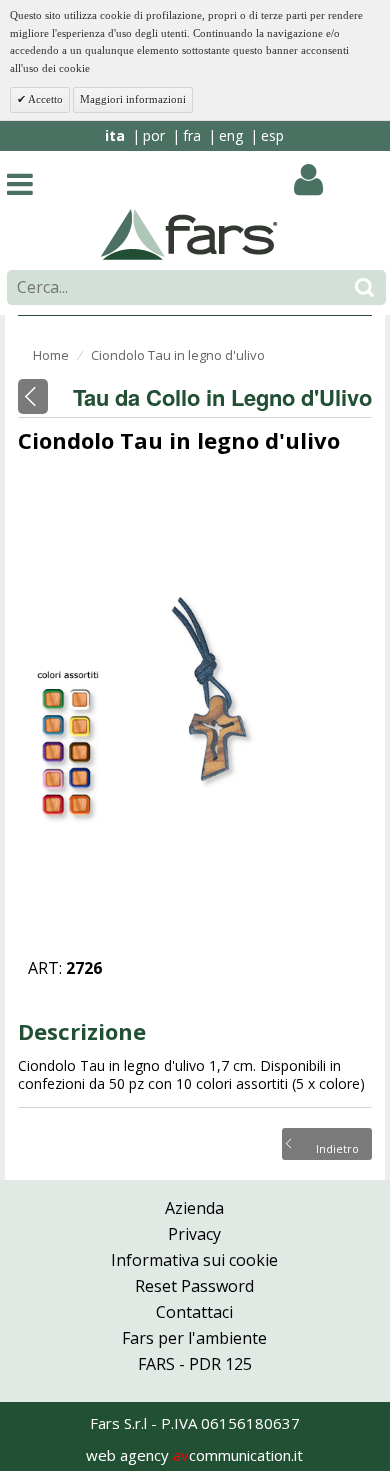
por (154, 135)
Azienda (194, 1208)
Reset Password (194, 1286)
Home (51, 355)
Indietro (337, 1147)
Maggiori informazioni (133, 99)
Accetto (44, 99)
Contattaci (194, 1312)
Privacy (194, 1234)
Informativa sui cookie (194, 1260)
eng (231, 135)
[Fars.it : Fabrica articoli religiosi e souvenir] (189, 233)
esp (272, 135)
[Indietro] (33, 396)
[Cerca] (364, 287)
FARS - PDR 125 (195, 1364)
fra (192, 135)
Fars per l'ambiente (194, 1338)
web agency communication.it (194, 1455)
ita (115, 135)
